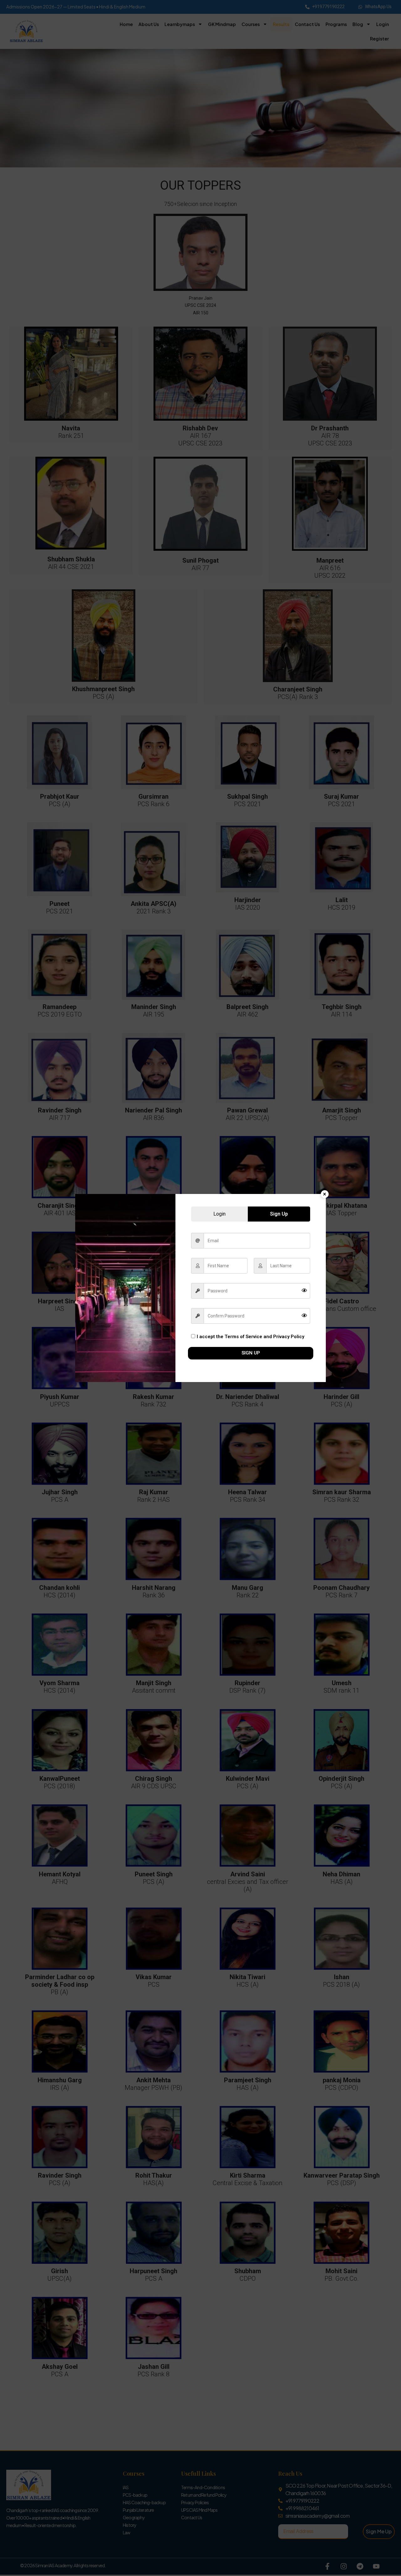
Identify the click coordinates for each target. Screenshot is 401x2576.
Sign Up (251, 1353)
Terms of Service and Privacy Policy (264, 1337)
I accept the (250, 1337)
